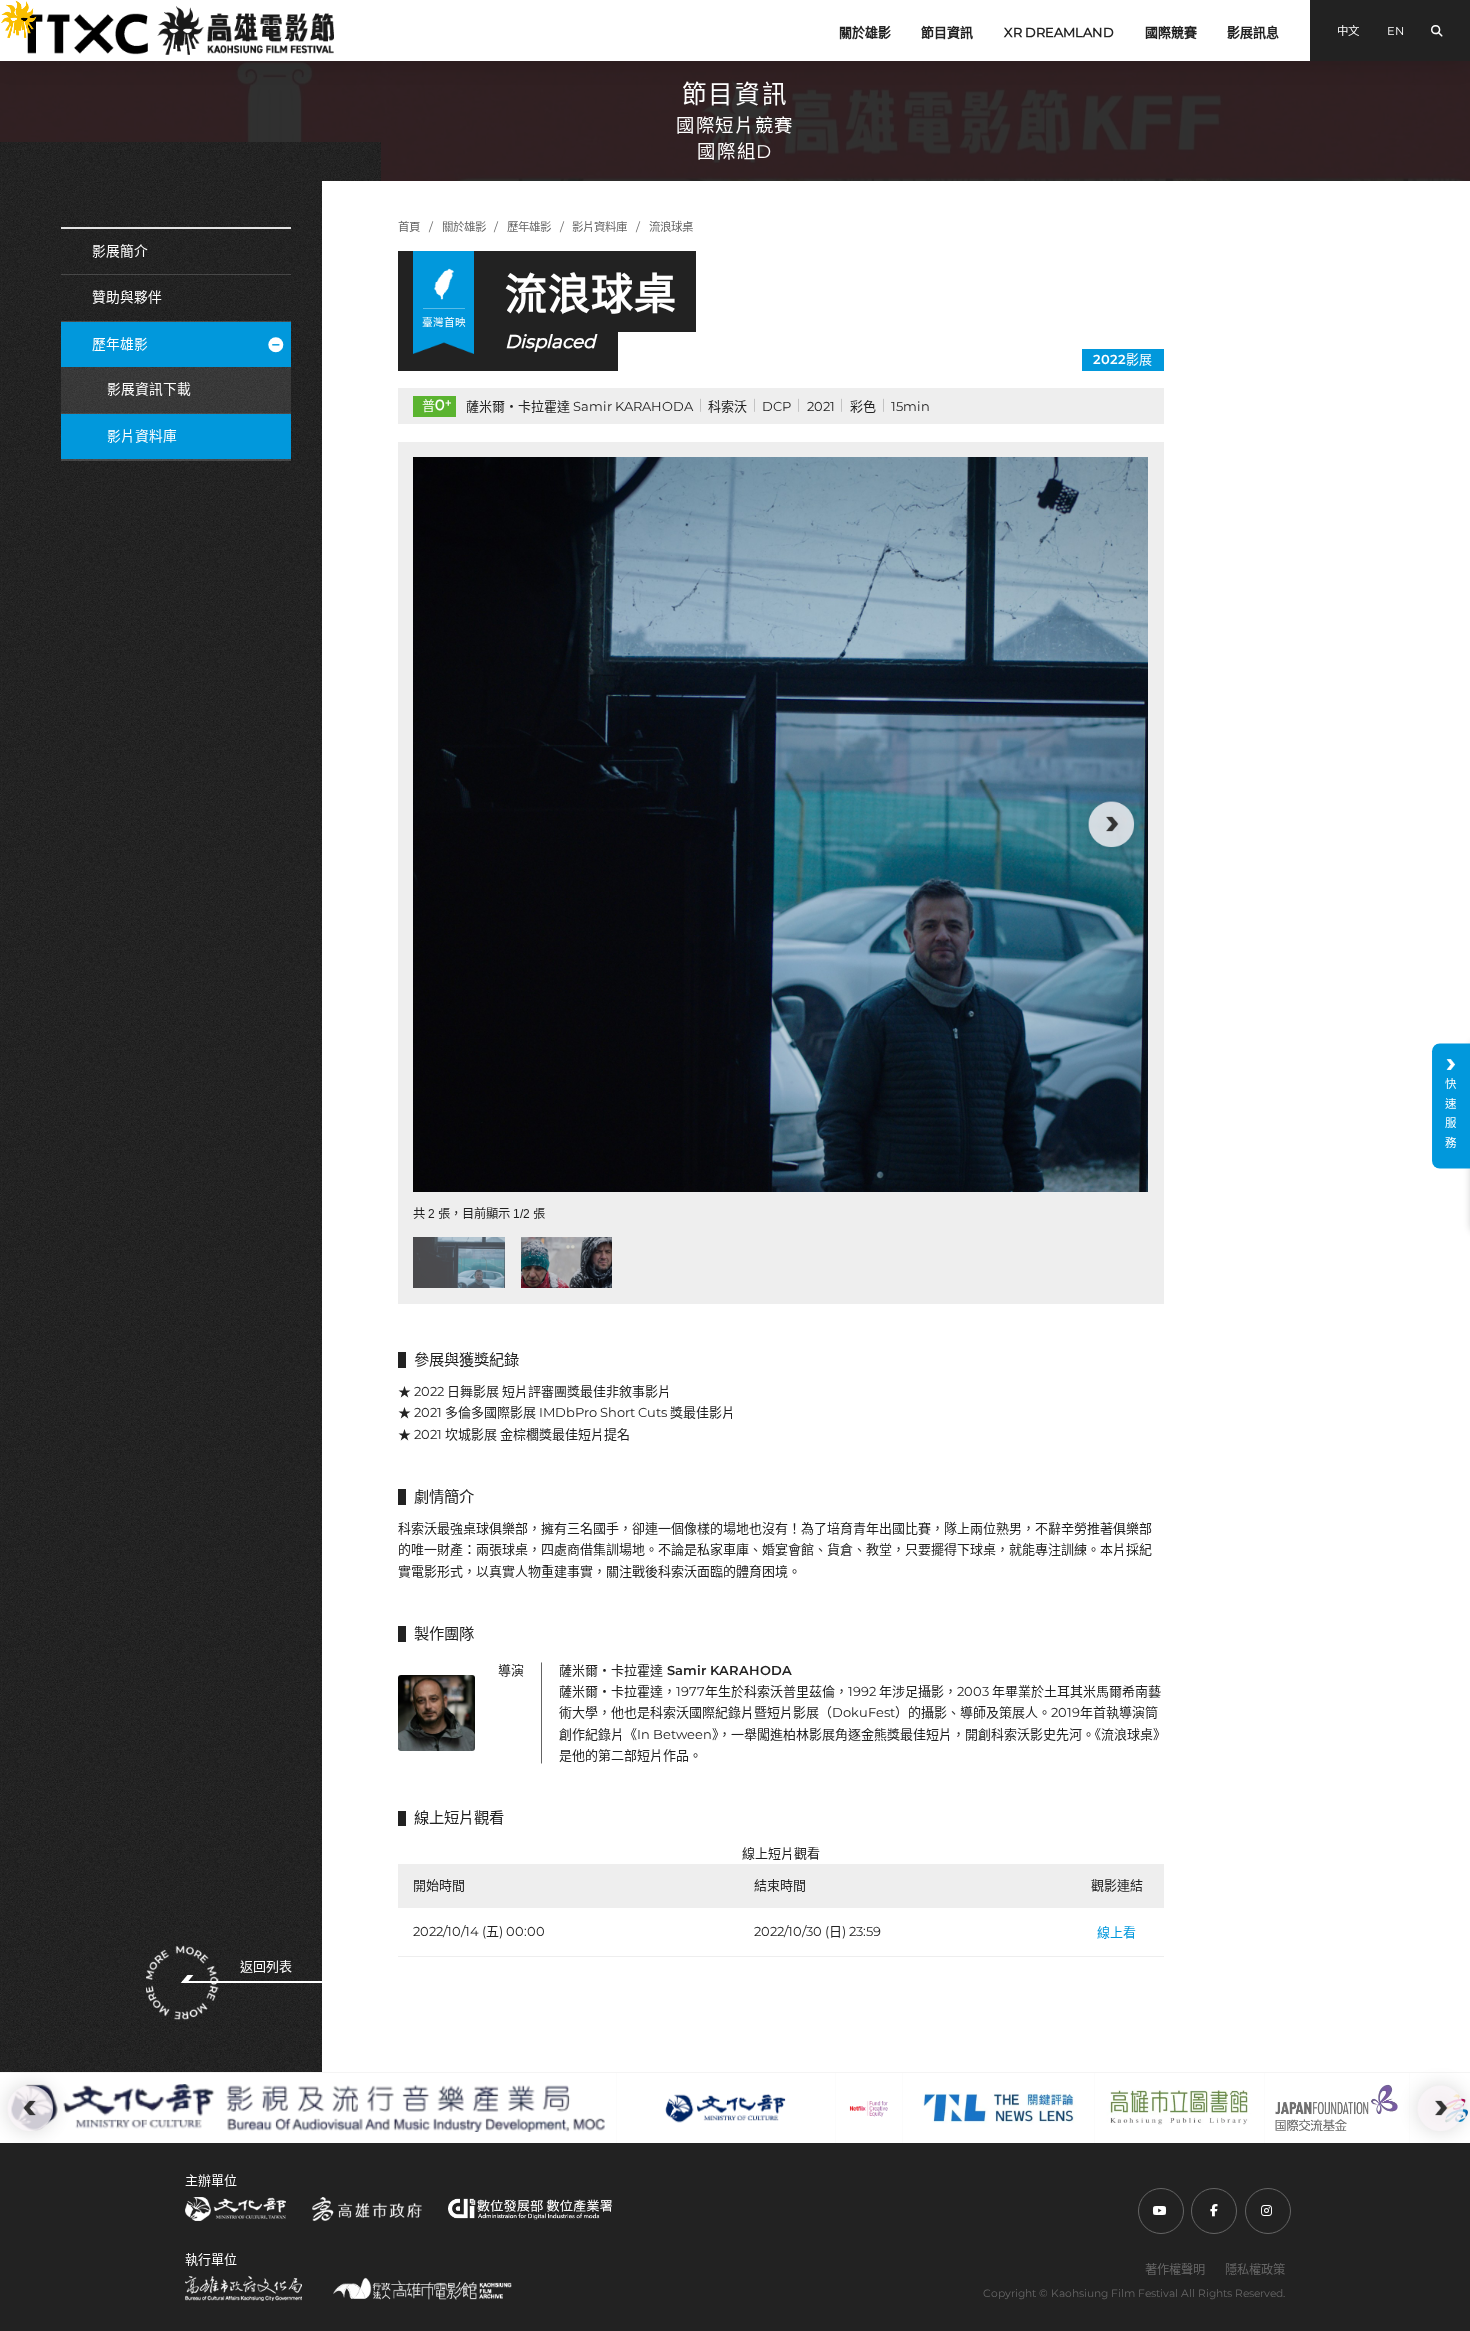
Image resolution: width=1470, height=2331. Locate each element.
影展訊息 (1253, 32)
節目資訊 (947, 32)
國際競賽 (1171, 32)
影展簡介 (120, 251)
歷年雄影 (120, 344)
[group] (780, 824)
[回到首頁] (177, 30)
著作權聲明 (1175, 2269)
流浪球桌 (671, 227)
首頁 (409, 227)
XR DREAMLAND (1059, 32)
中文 (1348, 31)
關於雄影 (865, 32)
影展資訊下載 (149, 389)
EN (1395, 31)
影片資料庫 (142, 436)
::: (7, 11)
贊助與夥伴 (127, 297)
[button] (451, 824)
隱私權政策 (1255, 2269)
